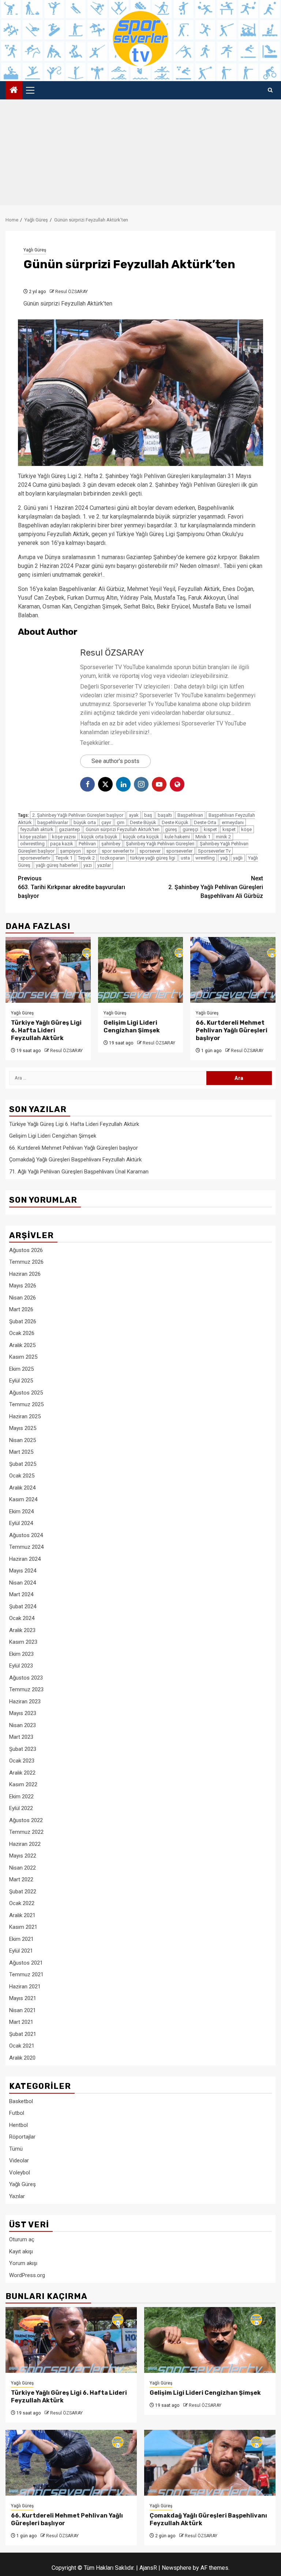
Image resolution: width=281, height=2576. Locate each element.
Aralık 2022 (22, 1773)
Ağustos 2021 (26, 1963)
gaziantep (70, 829)
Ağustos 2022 (26, 1820)
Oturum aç (22, 2239)
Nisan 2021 (23, 2010)
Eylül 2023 (21, 1666)
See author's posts (115, 761)
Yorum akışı (23, 2263)
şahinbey (111, 844)
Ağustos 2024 (26, 1535)
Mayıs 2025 (23, 1428)
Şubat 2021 (23, 2034)
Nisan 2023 (23, 1725)
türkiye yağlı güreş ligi (153, 858)
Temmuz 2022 (26, 1832)
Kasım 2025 (23, 1357)
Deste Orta (205, 822)
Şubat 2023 (23, 1749)
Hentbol (18, 2125)
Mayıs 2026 (23, 1286)
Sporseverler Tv (214, 851)
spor (91, 851)
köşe (246, 829)
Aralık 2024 (22, 1488)
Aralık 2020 (22, 2058)
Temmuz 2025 (26, 1404)
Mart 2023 (21, 1737)
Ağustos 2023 (26, 1678)
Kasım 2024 (23, 1499)
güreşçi (190, 829)
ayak (134, 815)
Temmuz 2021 (26, 1974)
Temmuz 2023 (26, 1689)
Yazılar (17, 2196)
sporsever (150, 851)
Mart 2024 (21, 1594)
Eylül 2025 (21, 1381)
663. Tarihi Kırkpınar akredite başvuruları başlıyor (72, 887)
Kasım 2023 (23, 1642)
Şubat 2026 (23, 1321)
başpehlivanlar (53, 822)
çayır (106, 822)
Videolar (19, 2160)
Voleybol (20, 2173)
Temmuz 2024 (26, 1547)
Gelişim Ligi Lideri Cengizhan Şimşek (132, 1027)
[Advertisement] (140, 154)
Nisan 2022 (23, 1868)
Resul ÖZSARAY (72, 292)
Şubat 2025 (23, 1464)
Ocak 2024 (22, 1618)
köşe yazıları (33, 837)
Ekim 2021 (21, 1939)
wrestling (205, 858)
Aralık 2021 (22, 1915)
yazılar (104, 865)
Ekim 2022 (21, 1797)
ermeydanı (233, 822)
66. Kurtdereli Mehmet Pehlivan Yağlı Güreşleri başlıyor (232, 1030)
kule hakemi (177, 837)
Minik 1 (203, 837)
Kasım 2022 (23, 1784)
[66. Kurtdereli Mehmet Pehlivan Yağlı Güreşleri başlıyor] (233, 970)
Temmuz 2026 (26, 1262)
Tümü (16, 2149)
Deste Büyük (143, 822)
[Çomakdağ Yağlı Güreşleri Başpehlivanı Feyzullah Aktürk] (210, 2463)
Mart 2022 (21, 1879)
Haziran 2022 (25, 1844)
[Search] (270, 90)
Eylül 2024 (21, 1523)
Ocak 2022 (22, 1903)
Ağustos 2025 (26, 1393)
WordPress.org (27, 2275)
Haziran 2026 (25, 1274)
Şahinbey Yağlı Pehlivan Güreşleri (160, 844)
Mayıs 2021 (23, 1998)
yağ (224, 858)
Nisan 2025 (23, 1440)
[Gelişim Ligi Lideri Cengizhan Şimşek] (141, 970)
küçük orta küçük (141, 837)
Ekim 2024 (21, 1511)
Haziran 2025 (25, 1416)
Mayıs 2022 (23, 1856)
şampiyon (70, 851)
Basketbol (21, 2101)
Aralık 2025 (22, 1345)
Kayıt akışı (21, 2251)
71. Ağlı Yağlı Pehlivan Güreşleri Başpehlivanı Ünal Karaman (79, 1172)
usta (185, 858)
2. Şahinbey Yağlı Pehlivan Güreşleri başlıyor (78, 815)
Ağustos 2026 (26, 1250)
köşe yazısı (64, 837)
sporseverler (179, 851)
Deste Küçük (175, 822)
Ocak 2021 (22, 2046)
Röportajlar (22, 2137)
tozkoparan (113, 858)
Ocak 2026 (22, 1333)
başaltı (165, 815)
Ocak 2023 (22, 1761)
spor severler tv (118, 851)
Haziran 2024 (25, 1559)
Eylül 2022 (21, 1808)
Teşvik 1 (64, 858)
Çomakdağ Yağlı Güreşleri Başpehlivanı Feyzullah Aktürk (75, 1160)
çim (121, 822)
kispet (210, 829)
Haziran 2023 (25, 1701)
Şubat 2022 (23, 1892)
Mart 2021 (21, 2022)
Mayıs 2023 (23, 1713)
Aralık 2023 (22, 1630)
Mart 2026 (21, 1309)
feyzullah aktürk (37, 829)
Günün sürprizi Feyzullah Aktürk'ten (123, 829)
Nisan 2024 (23, 1583)
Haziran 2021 (25, 1987)
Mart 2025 (21, 1452)
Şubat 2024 (23, 1606)
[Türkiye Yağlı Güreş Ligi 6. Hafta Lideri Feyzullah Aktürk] (48, 970)
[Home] (14, 91)
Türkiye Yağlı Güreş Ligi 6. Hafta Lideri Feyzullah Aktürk (46, 1030)
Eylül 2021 (21, 1951)
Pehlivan (87, 844)
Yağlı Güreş (35, 250)
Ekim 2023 (21, 1654)
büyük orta (85, 822)
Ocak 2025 (22, 1476)
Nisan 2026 (23, 1298)
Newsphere (177, 2568)
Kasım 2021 (23, 1927)
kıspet (229, 829)
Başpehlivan (190, 815)
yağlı (238, 858)
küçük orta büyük (99, 837)
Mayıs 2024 (23, 1571)
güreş (171, 829)
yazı (88, 865)
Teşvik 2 (86, 858)
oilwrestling (32, 844)
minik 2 (223, 837)
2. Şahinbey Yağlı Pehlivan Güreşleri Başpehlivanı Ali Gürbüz (216, 887)
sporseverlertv (35, 858)
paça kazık (62, 844)
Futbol (17, 2113)
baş (148, 815)
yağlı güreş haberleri (57, 865)
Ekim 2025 (21, 1369)
